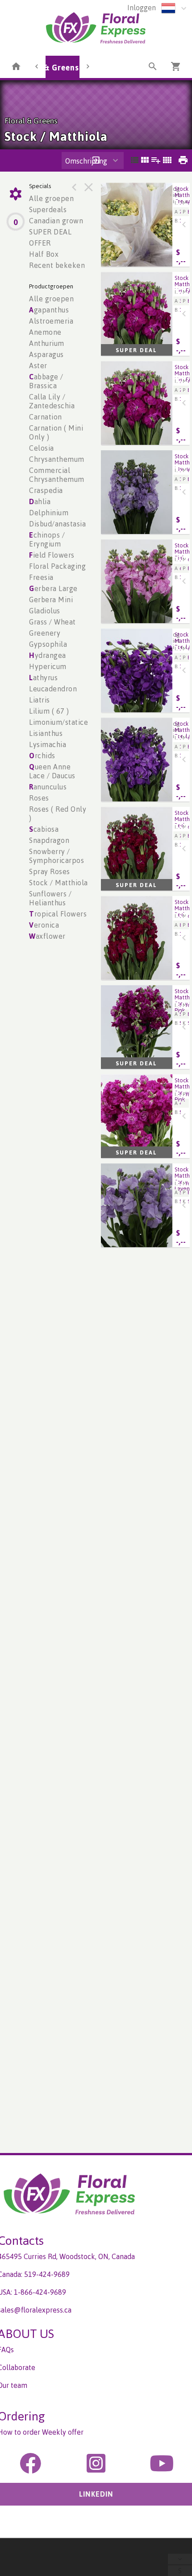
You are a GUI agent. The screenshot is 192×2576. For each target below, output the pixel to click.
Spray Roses (50, 871)
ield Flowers (52, 555)
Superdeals (48, 210)
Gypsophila (48, 644)
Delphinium (49, 513)
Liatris (40, 700)
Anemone (45, 332)
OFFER (40, 243)
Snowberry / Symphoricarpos (56, 856)
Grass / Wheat (52, 622)
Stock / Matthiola (58, 883)
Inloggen (142, 8)
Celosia (42, 448)
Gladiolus (45, 611)
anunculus (48, 787)
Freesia (41, 577)
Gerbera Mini (51, 600)
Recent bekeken (57, 265)
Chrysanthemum (57, 459)
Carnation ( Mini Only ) (56, 432)
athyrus (43, 678)
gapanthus (49, 310)
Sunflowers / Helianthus (50, 898)
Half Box (44, 254)
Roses (39, 798)
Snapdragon (49, 840)
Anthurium (47, 343)
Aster (38, 366)
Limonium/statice (58, 722)
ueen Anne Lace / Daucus (52, 771)
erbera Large (53, 588)
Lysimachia (48, 744)
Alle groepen (51, 198)
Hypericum (48, 666)
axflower (47, 936)
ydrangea (48, 655)
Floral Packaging (57, 566)
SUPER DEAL (50, 232)
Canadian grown (56, 221)
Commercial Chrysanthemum (57, 475)
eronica (44, 925)
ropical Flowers (58, 914)
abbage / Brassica (46, 381)
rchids (42, 756)
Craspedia (46, 490)
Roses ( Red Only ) (58, 813)
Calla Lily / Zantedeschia (52, 401)
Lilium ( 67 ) (49, 711)
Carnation (46, 417)
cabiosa (44, 829)
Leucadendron (53, 689)
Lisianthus (46, 733)
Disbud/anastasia (57, 524)
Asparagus (46, 354)
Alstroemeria (51, 321)
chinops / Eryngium (47, 539)
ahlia (40, 501)
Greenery (45, 633)
